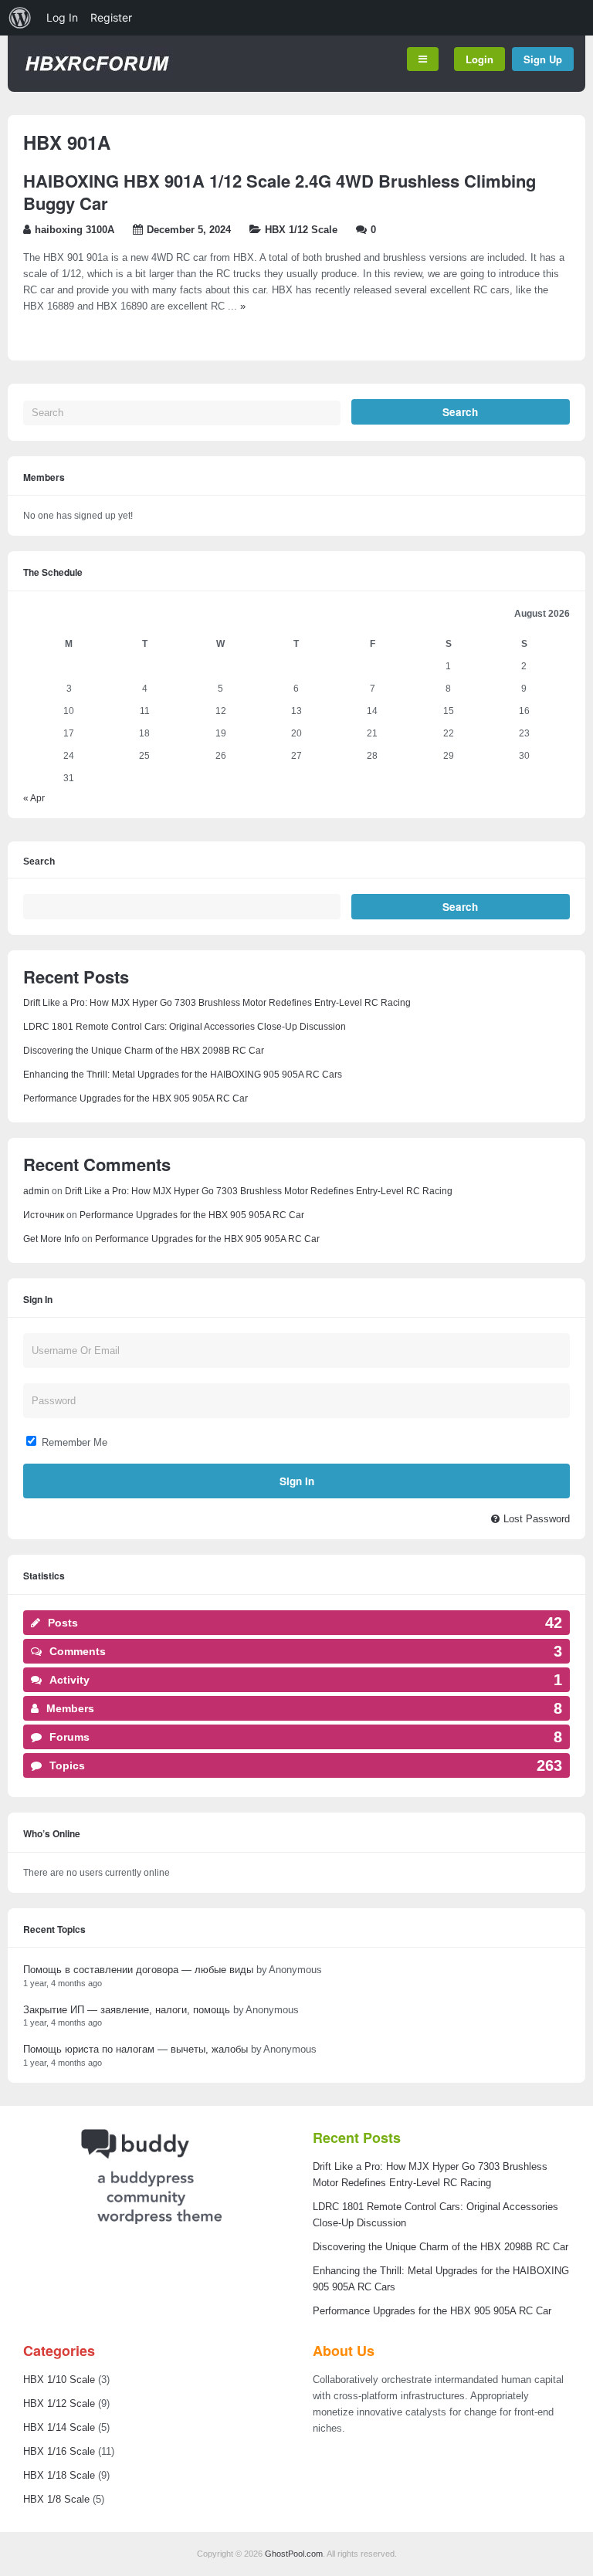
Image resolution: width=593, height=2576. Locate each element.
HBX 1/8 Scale (56, 2499)
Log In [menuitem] (62, 17)
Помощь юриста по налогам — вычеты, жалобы (136, 2049)
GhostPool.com (294, 2554)
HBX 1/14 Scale (59, 2427)
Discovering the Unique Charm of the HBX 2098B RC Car (144, 1051)
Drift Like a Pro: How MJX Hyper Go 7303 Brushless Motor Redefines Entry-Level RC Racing (217, 1003)
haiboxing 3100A (75, 230)
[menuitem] (20, 18)
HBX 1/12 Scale (301, 230)
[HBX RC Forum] (96, 77)
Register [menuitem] (111, 17)
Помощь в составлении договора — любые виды (138, 1970)
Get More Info (51, 1239)
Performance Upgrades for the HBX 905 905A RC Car (136, 1098)
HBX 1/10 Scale (59, 2380)
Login (479, 59)
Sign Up (543, 59)
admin (36, 1191)
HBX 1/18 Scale (59, 2475)
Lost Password (537, 1519)
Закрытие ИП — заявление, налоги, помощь (127, 2010)
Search (39, 862)
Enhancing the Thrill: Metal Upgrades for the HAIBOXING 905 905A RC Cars (183, 1075)
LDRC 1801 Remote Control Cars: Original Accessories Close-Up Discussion (185, 1027)
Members (44, 477)
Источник (44, 1215)
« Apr (34, 798)
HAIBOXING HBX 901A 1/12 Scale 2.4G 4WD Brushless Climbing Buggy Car (280, 192)
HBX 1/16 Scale (59, 2451)
